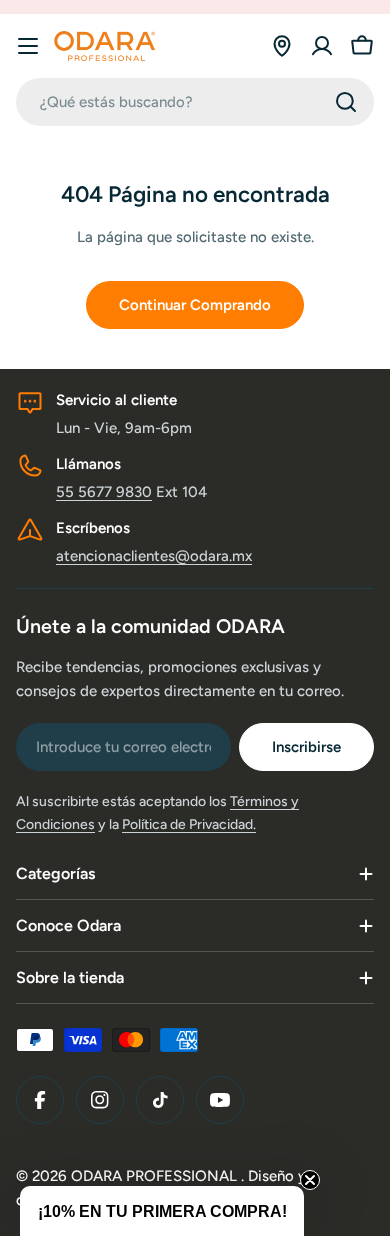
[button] (162, 1211)
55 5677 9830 (104, 492)
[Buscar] (346, 102)
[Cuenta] (322, 46)
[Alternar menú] (28, 46)
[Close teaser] (310, 1180)
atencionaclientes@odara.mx (154, 556)
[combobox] (195, 102)
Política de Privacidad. (189, 824)
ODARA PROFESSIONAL (156, 1176)
